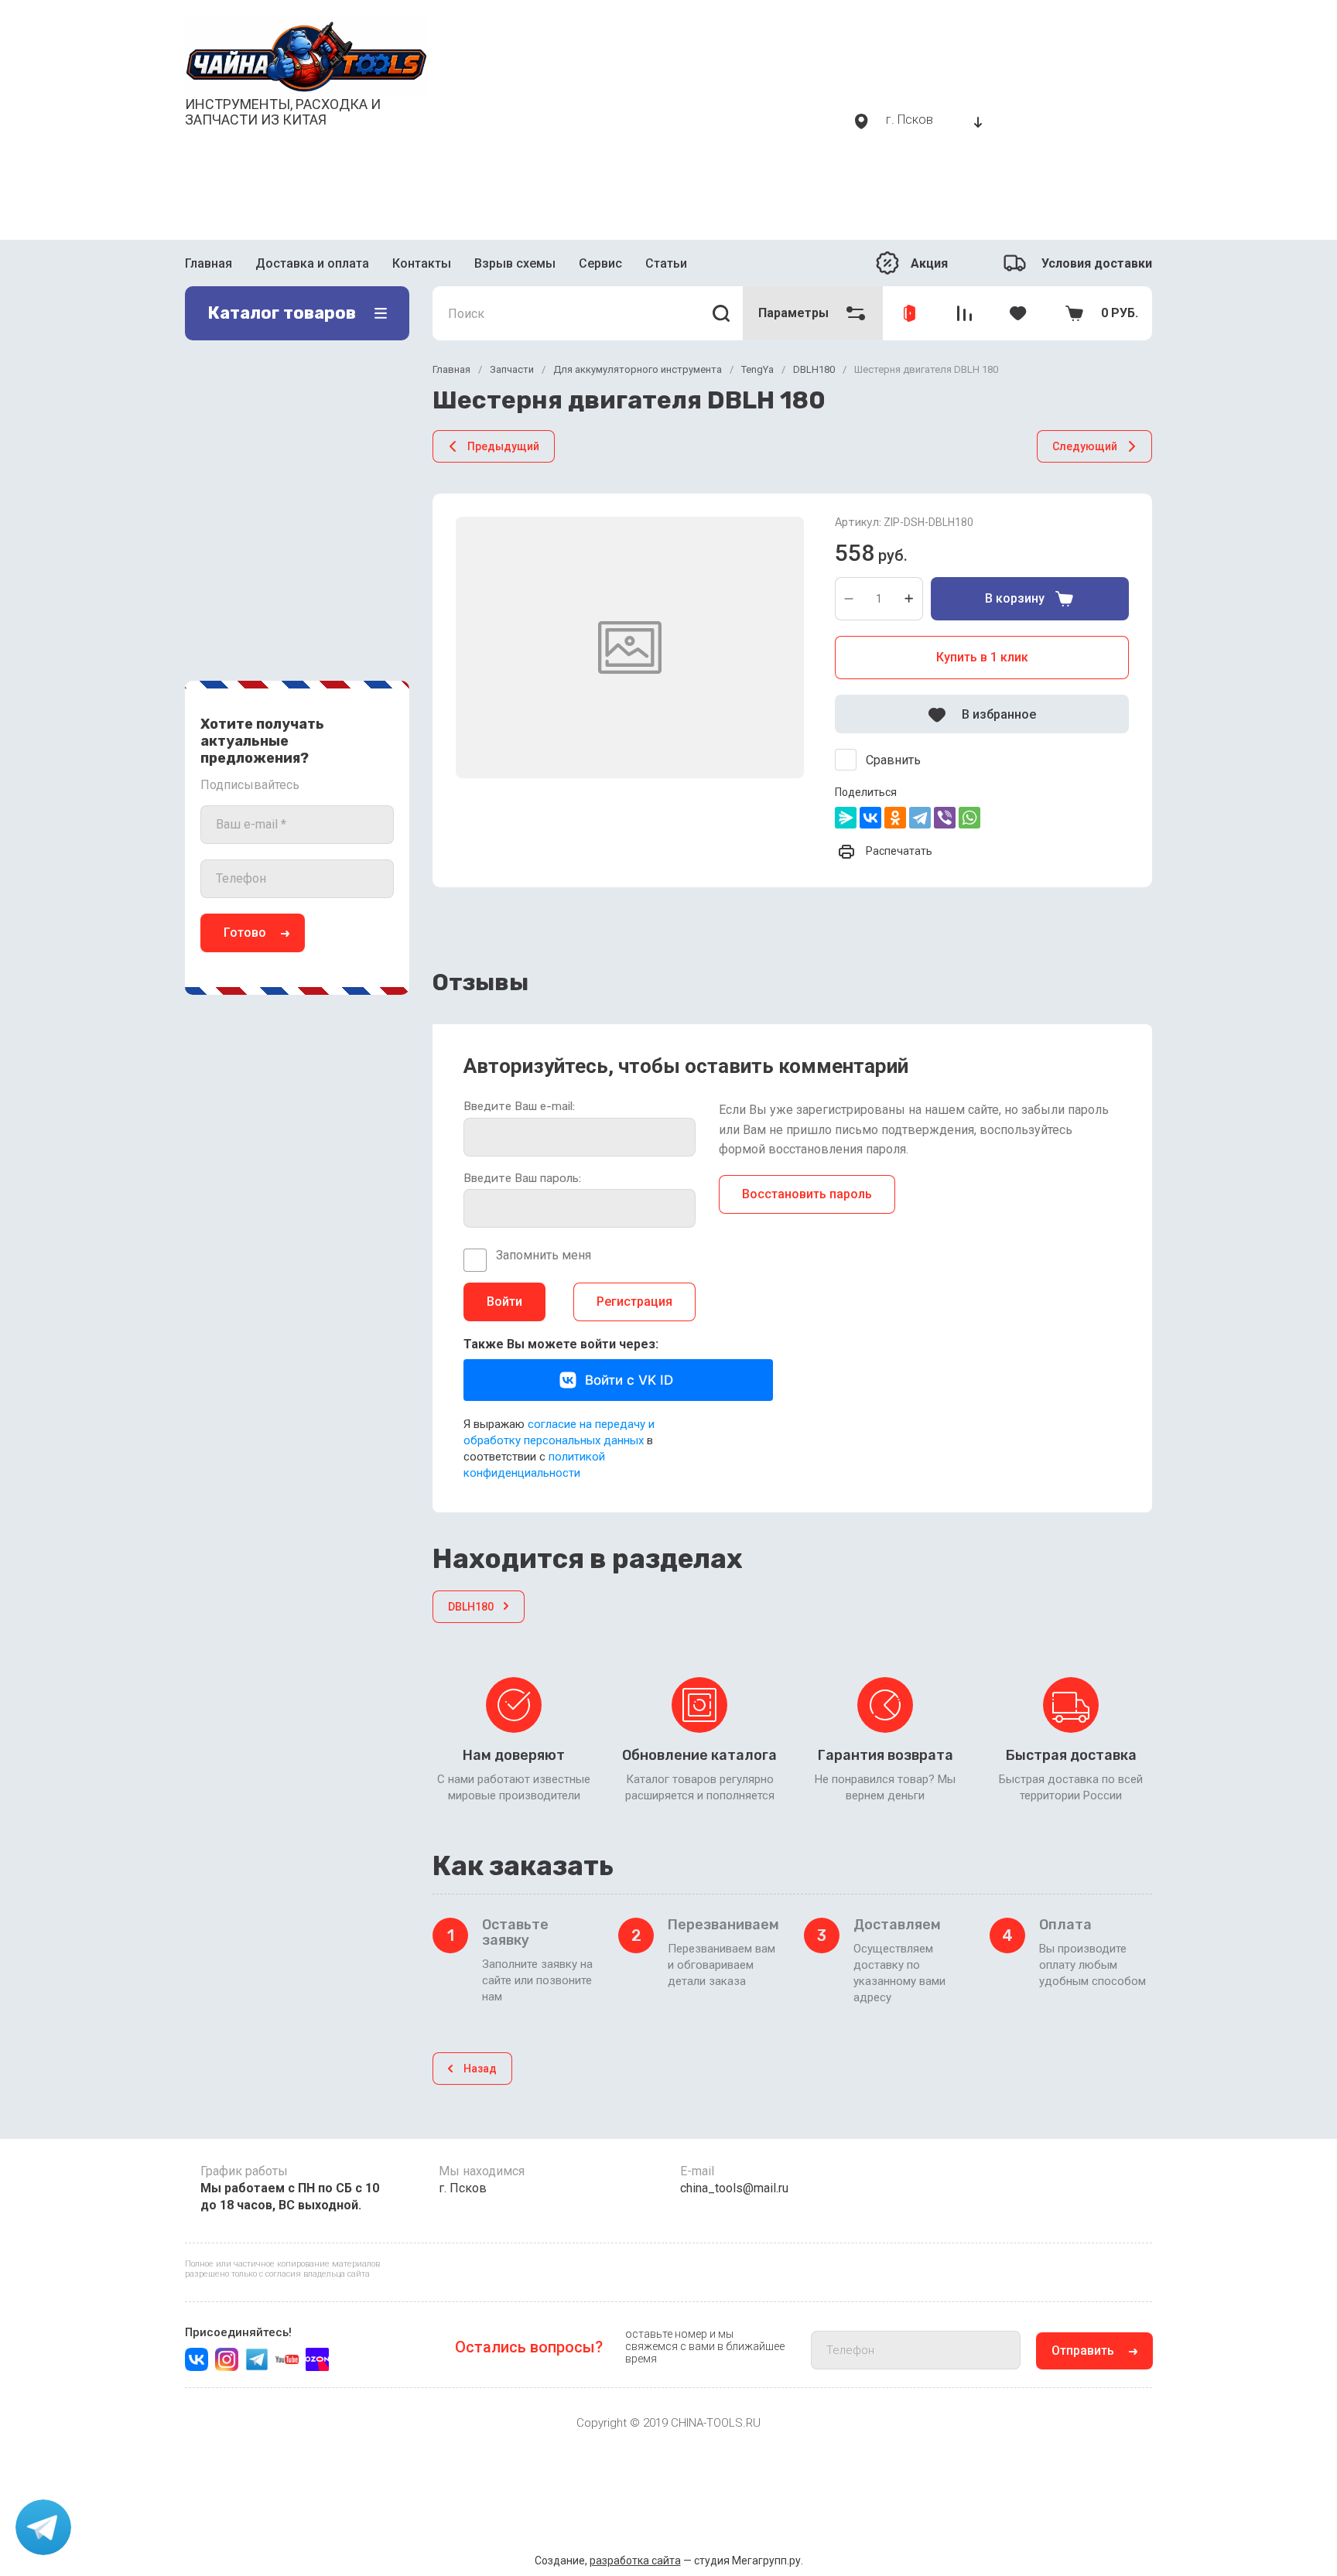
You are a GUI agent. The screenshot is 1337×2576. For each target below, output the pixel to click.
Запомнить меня (544, 1255)
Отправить (1083, 2351)
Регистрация (634, 1302)
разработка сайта (635, 2561)
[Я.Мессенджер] (846, 818)
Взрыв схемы (515, 263)
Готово (245, 933)
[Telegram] (920, 818)
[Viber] (945, 818)
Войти (504, 1302)
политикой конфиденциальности (534, 1465)
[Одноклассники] (895, 818)
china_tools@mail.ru (734, 2188)
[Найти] (722, 313)
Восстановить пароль (807, 1194)
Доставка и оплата (312, 263)
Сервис (600, 263)
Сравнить (893, 760)
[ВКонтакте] (870, 818)
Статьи (666, 263)
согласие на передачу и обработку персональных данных (559, 1432)
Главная (209, 263)
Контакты (422, 263)
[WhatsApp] (969, 818)
